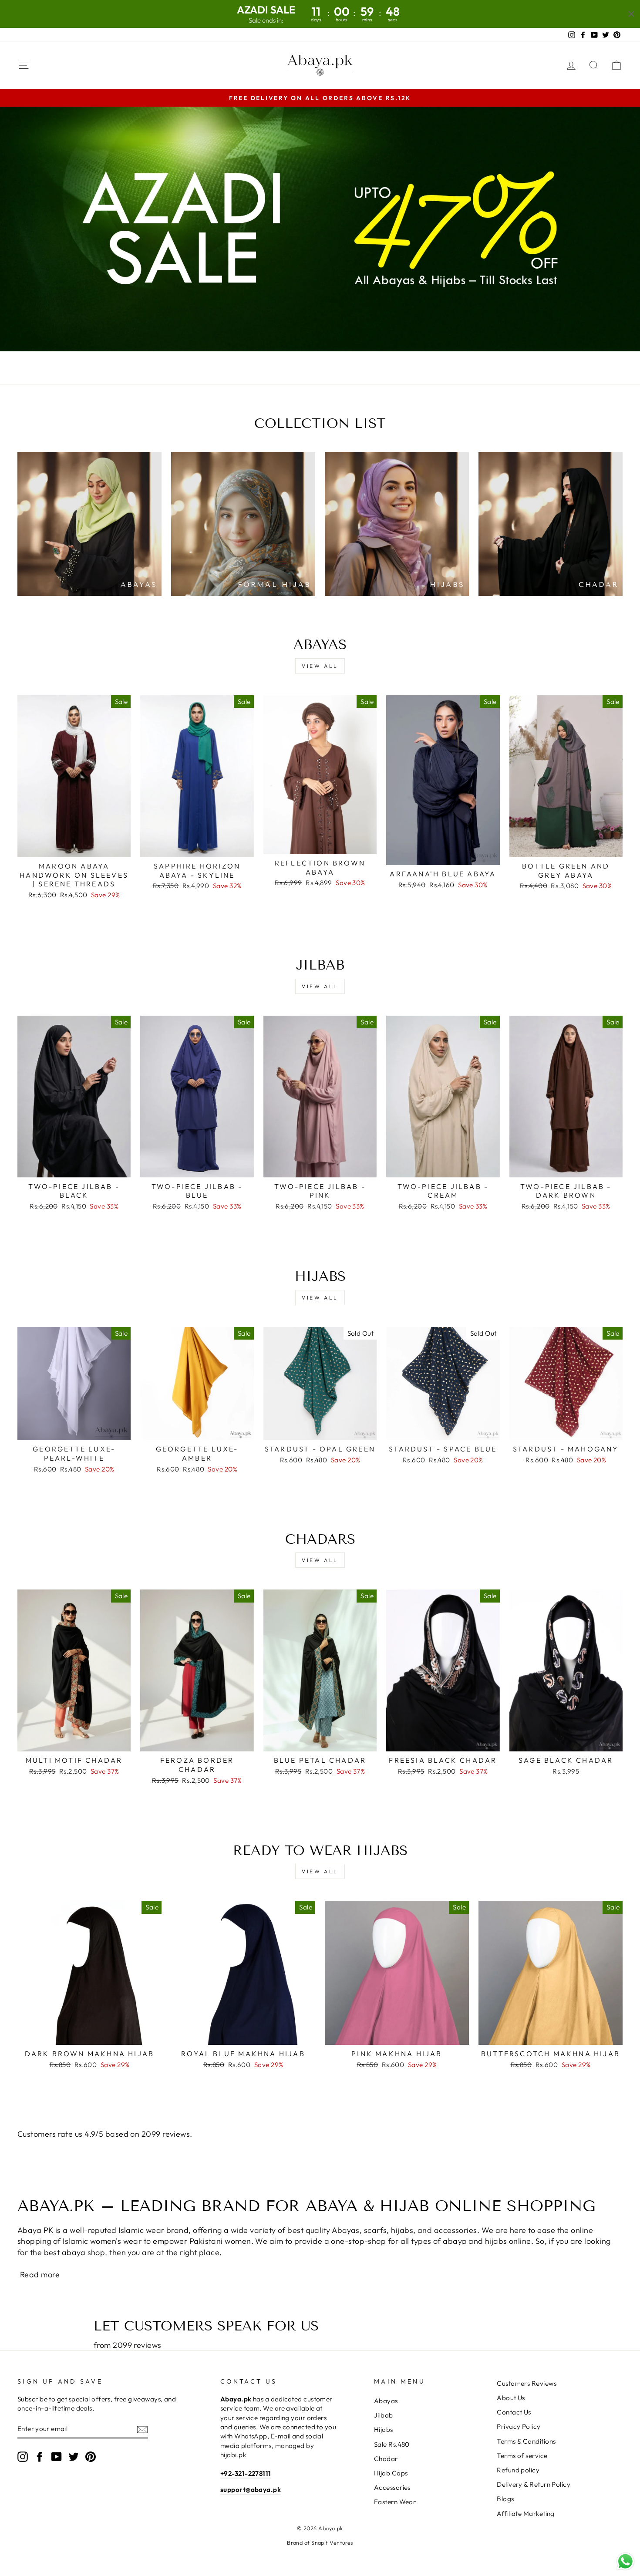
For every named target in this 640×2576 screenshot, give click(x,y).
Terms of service (522, 2456)
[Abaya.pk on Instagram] (23, 2457)
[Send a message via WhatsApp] (625, 2561)
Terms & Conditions (526, 2441)
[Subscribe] (142, 2429)
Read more (40, 2275)
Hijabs (384, 2430)
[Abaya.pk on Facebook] (40, 2457)
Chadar (386, 2459)
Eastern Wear (395, 2502)
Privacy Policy (519, 2426)
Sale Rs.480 (392, 2444)
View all (320, 666)
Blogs (505, 2499)
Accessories (392, 2487)
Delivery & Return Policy (534, 2484)
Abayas (386, 2401)
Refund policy (518, 2470)
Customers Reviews (527, 2383)
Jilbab (384, 2415)
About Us (511, 2398)
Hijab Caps (391, 2473)
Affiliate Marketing (526, 2514)
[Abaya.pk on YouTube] (57, 2457)
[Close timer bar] (631, 14)
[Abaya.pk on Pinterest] (91, 2457)
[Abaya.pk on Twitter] (74, 2457)
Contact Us (514, 2412)
